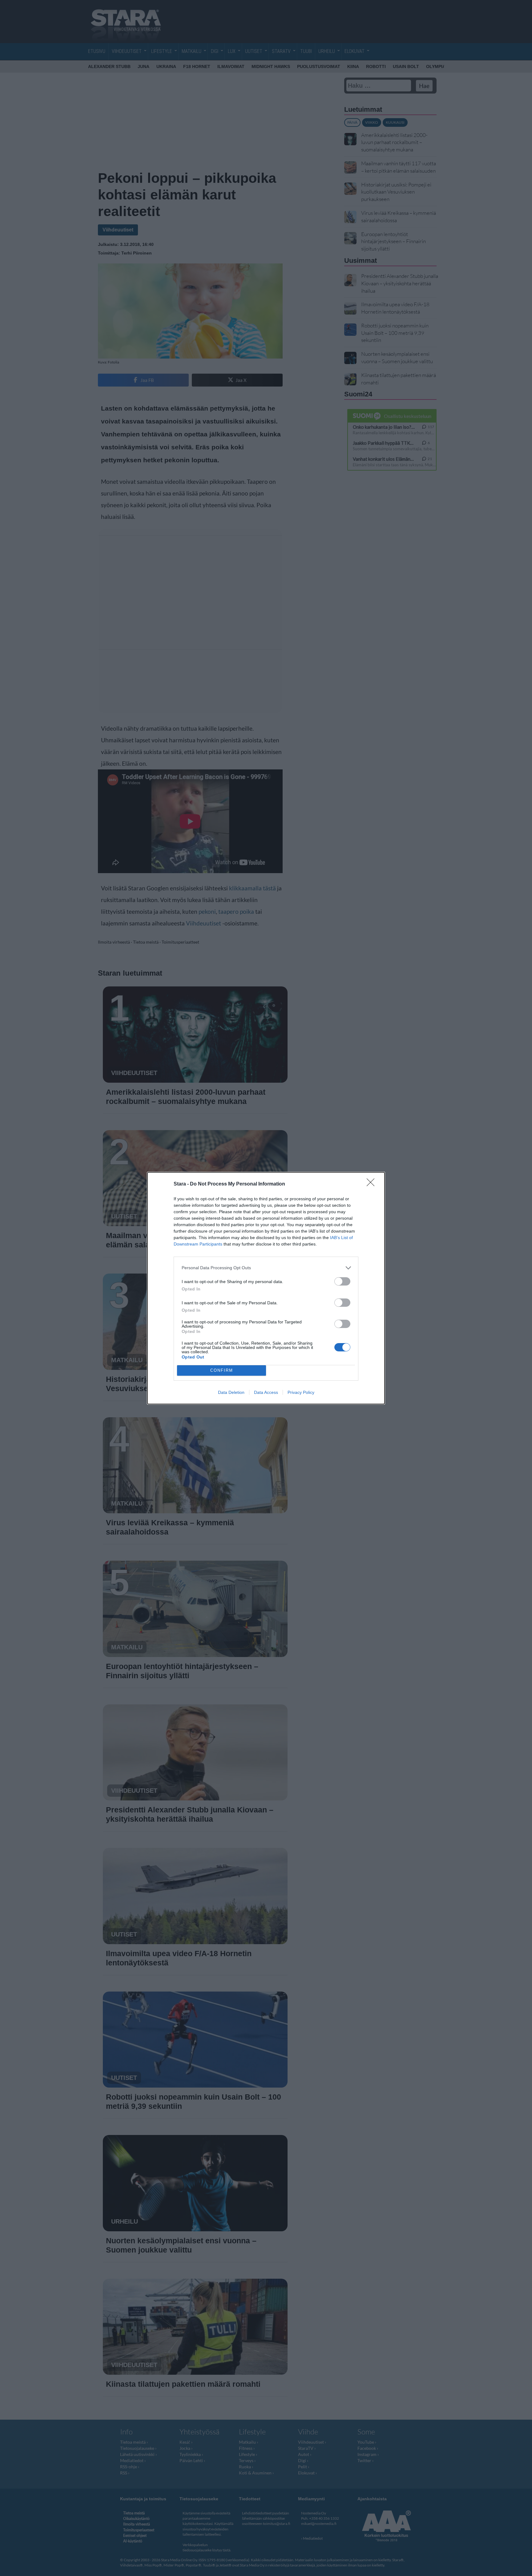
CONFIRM (222, 1370)
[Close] (373, 1184)
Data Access (266, 1392)
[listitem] (266, 1268)
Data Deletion (231, 1392)
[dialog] (266, 1288)
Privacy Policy (301, 1392)
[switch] (342, 1281)
